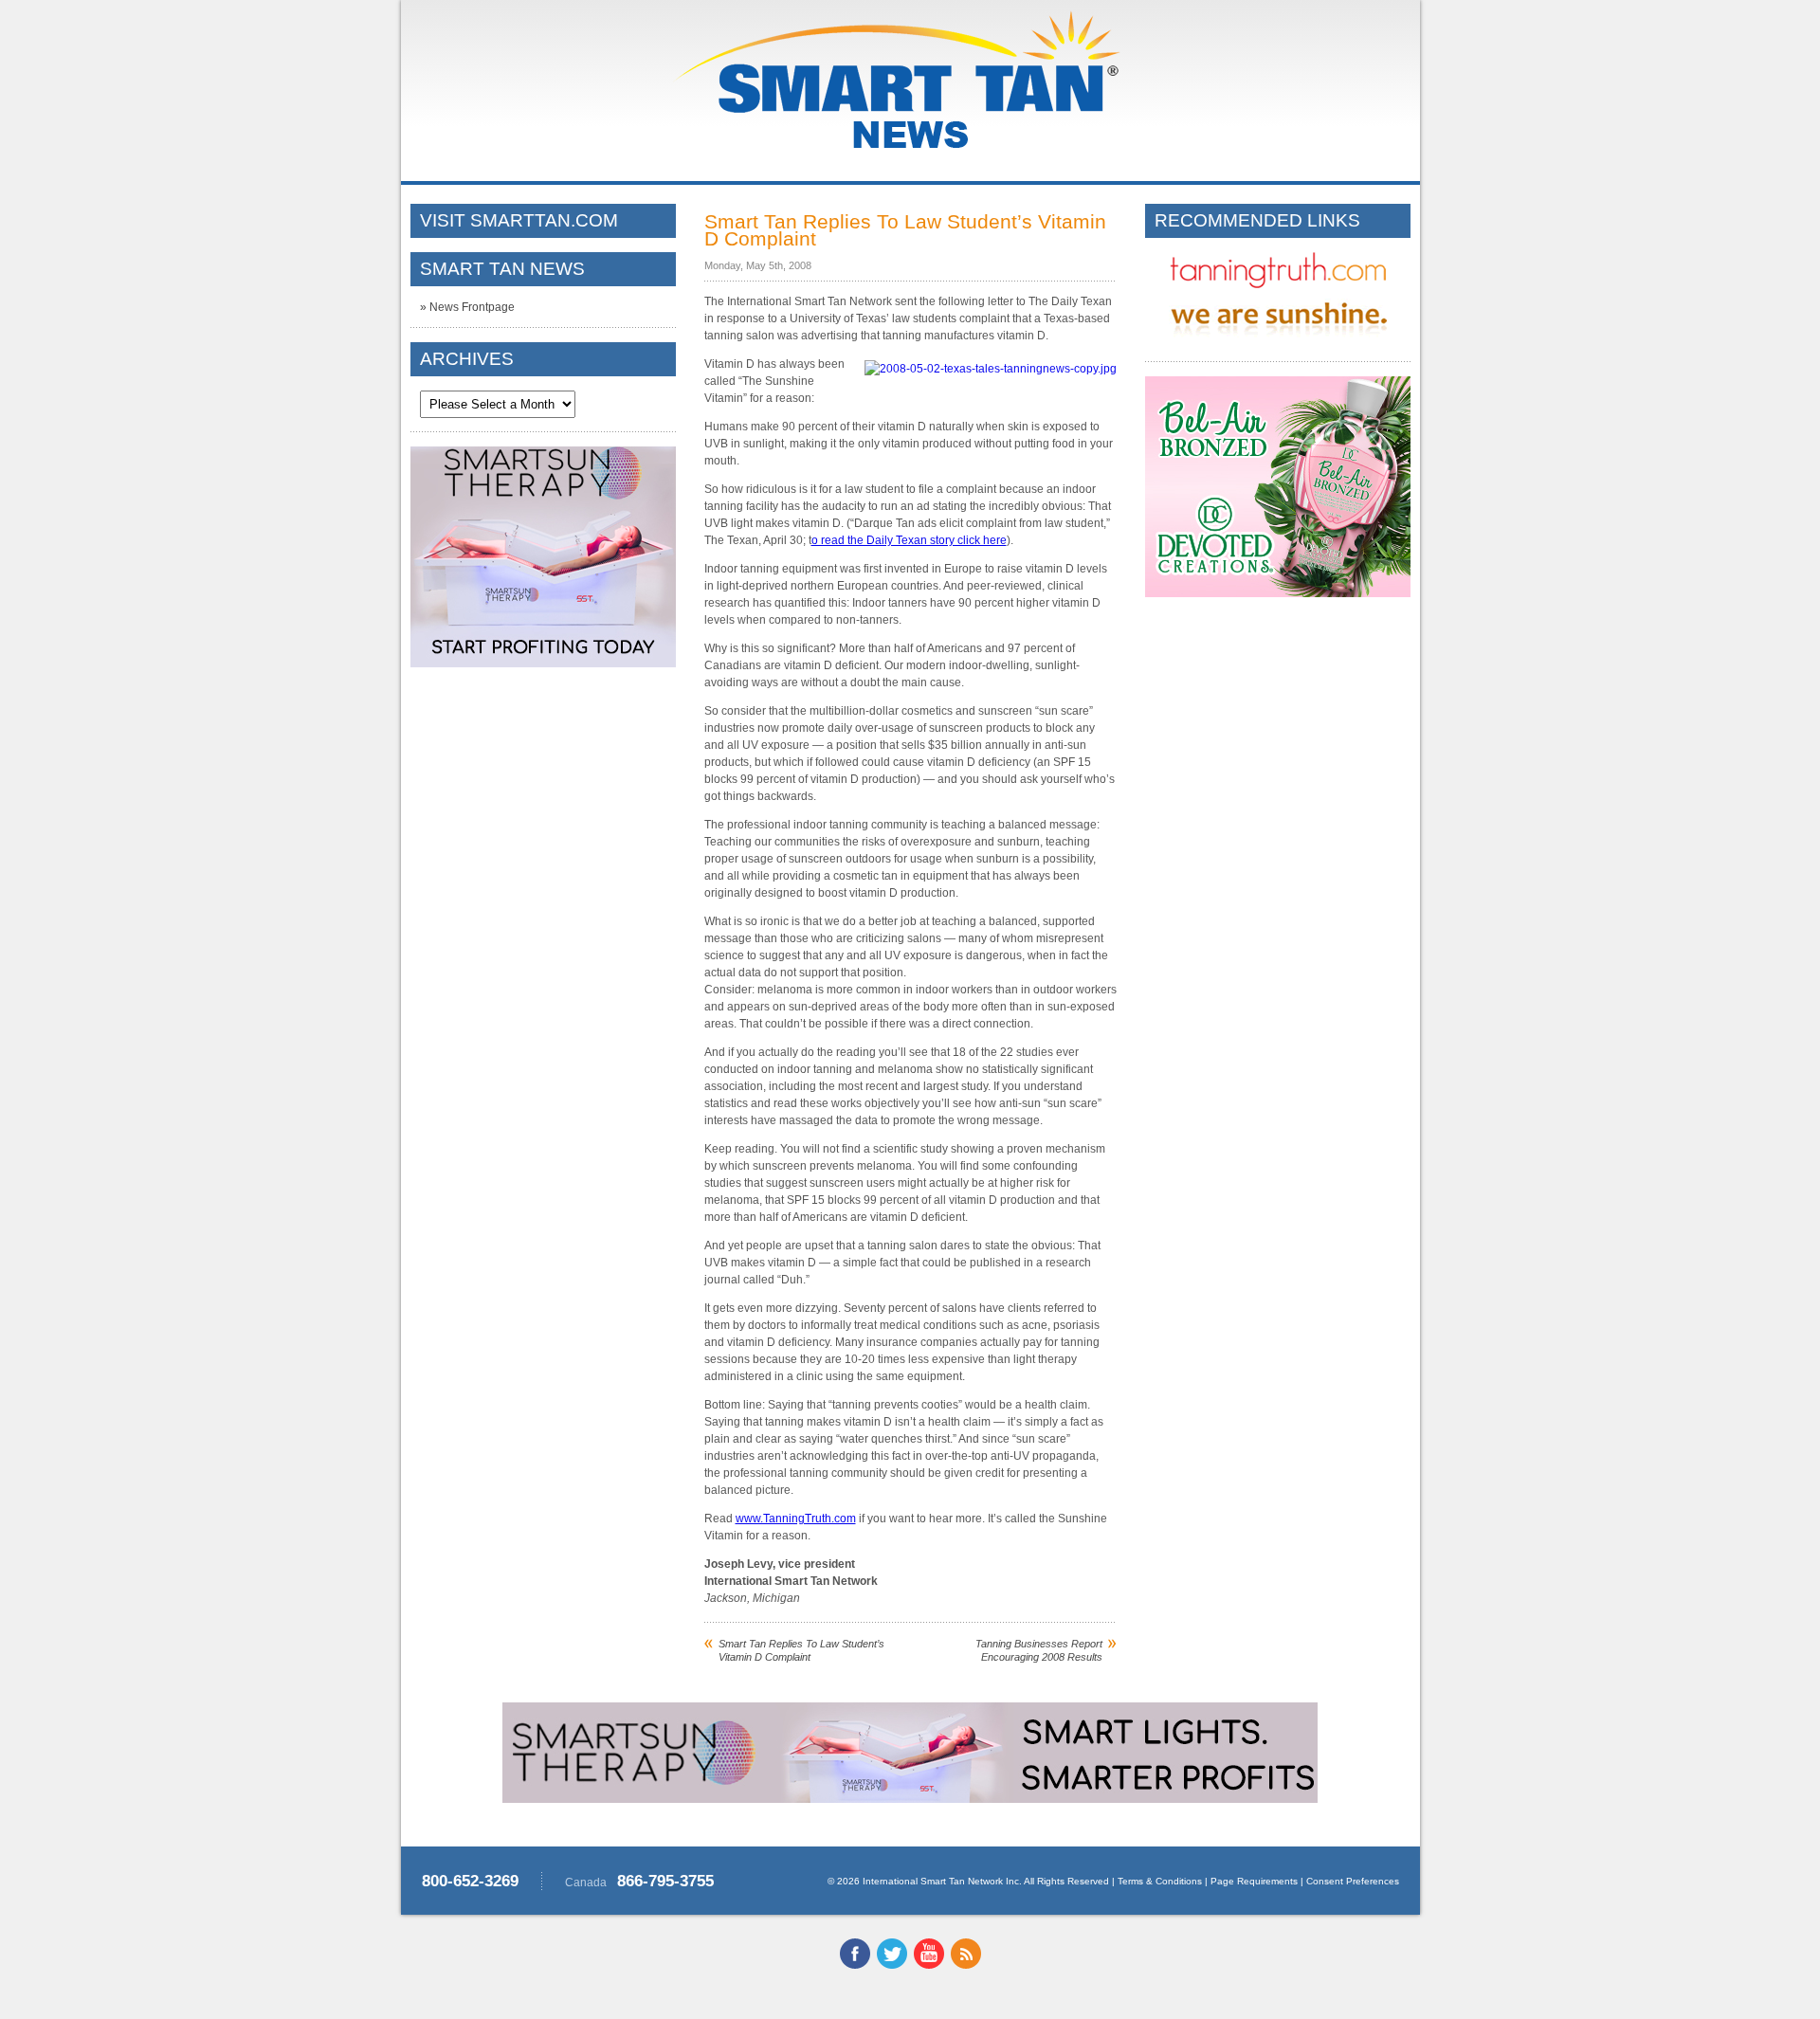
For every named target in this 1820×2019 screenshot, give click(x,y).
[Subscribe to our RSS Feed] (966, 1965)
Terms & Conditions (1160, 1881)
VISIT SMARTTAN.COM (519, 220)
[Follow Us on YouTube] (929, 1965)
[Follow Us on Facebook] (855, 1965)
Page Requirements (1254, 1881)
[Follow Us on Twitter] (892, 1965)
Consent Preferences (1353, 1881)
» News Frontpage (467, 307)
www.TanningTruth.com (796, 1519)
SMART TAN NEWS (502, 269)
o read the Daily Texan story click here (909, 540)
